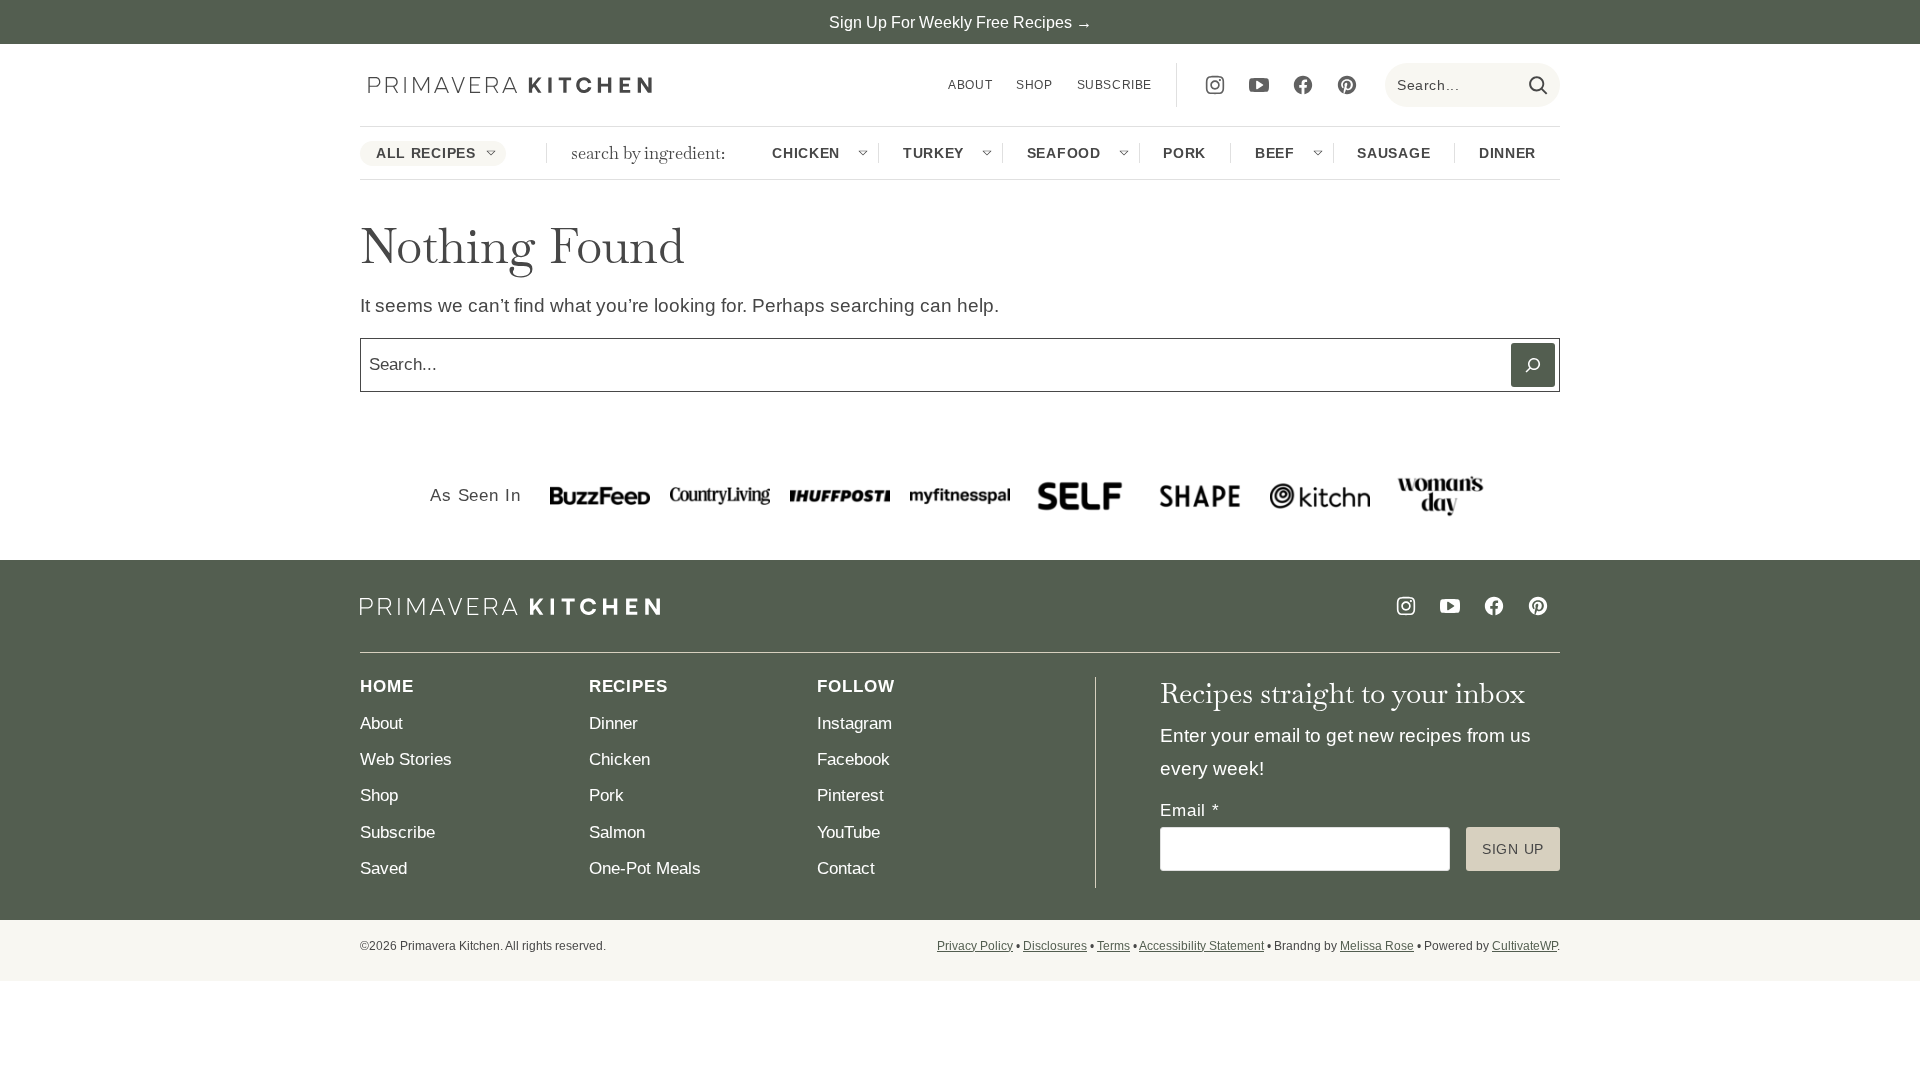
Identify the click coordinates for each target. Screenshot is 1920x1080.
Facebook (853, 759)
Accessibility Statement (1201, 946)
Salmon (617, 832)
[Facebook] (1303, 85)
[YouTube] (1259, 85)
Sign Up (1513, 849)
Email (1190, 810)
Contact (846, 868)
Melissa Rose (1377, 946)
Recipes (628, 686)
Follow (855, 686)
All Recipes (426, 153)
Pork (1184, 153)
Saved (383, 868)
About (970, 85)
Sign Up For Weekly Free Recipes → (960, 22)
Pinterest (850, 795)
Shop (1034, 85)
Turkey (933, 153)
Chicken (806, 153)
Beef (1275, 153)
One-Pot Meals (645, 868)
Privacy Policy (975, 946)
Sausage (1393, 153)
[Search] (1538, 85)
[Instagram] (1215, 85)
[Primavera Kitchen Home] (510, 85)
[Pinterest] (1347, 85)
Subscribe (1114, 85)
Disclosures (1055, 946)
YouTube (848, 832)
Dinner (1507, 153)
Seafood (1064, 153)
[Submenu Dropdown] (491, 153)
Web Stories (406, 759)
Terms (1113, 946)
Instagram (854, 723)
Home (386, 686)
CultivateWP (1524, 946)
